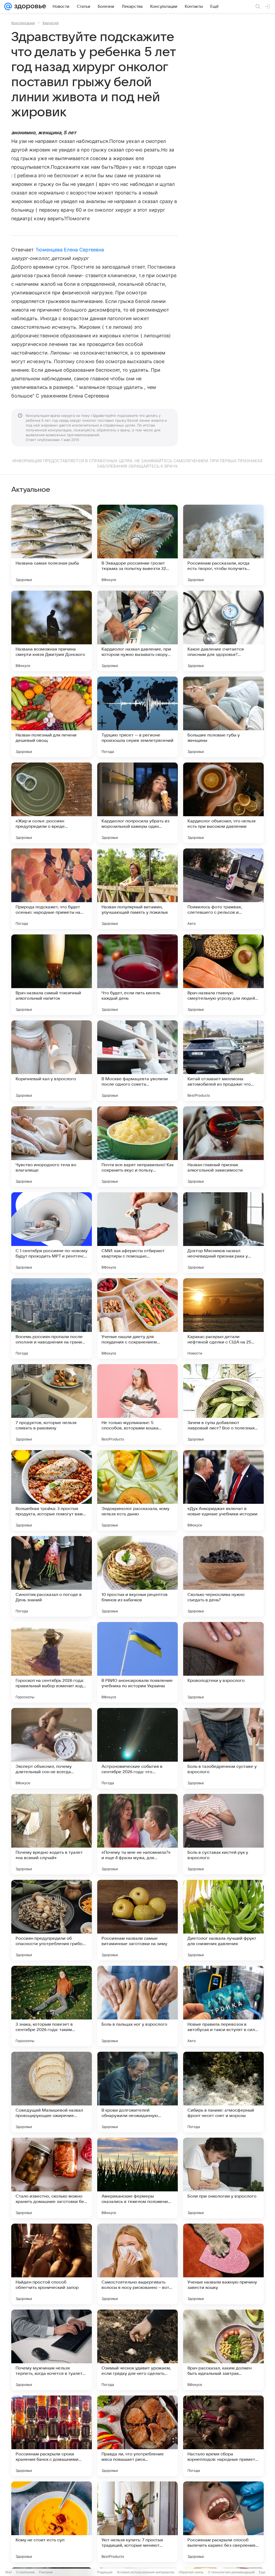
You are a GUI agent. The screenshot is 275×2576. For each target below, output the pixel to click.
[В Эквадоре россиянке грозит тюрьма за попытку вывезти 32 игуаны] (137, 545)
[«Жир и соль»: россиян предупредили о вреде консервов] (52, 803)
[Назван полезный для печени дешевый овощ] (52, 717)
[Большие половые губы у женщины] (223, 717)
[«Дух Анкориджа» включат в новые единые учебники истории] (223, 1490)
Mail (9, 2572)
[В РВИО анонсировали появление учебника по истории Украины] (137, 1662)
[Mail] (8, 6)
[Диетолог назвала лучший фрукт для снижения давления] (223, 1920)
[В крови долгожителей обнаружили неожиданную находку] (137, 2092)
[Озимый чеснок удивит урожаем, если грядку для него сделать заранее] (137, 2350)
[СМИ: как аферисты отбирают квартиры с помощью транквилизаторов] (137, 1233)
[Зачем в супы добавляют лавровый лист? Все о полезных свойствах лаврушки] (223, 1404)
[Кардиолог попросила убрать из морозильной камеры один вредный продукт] (137, 803)
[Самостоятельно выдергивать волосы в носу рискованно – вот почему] (137, 2264)
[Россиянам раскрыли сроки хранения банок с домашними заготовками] (52, 2436)
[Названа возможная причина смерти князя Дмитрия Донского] (52, 631)
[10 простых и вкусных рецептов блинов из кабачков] (137, 1576)
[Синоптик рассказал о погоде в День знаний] (52, 1576)
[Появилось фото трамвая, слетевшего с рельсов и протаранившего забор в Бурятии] (223, 889)
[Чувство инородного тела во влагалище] (52, 1147)
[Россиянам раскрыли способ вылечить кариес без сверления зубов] (223, 2522)
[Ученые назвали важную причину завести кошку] (223, 2264)
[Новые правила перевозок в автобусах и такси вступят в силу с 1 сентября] (223, 2006)
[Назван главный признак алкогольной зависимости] (223, 1147)
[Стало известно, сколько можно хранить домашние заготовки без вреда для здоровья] (52, 2178)
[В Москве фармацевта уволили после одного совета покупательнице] (137, 1061)
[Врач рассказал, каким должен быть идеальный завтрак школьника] (223, 2350)
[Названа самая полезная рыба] (52, 545)
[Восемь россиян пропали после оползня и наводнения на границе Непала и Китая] (52, 1318)
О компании (25, 2572)
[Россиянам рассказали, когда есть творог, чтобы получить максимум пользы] (223, 545)
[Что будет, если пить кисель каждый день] (137, 975)
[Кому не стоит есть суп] (52, 2522)
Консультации (23, 23)
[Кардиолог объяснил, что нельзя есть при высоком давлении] (223, 803)
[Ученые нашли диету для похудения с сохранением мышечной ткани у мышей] (137, 1318)
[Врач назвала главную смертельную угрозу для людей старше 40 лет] (223, 975)
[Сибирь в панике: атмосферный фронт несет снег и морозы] (223, 2092)
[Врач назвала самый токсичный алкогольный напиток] (52, 975)
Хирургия (50, 23)
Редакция (105, 2572)
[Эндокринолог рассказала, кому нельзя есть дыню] (137, 1490)
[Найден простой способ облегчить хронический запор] (52, 2264)
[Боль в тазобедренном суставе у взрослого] (223, 1748)
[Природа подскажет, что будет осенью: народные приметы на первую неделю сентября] (52, 889)
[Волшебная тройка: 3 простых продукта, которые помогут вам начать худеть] (52, 1490)
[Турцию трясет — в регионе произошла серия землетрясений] (137, 717)
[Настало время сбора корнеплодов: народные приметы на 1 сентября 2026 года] (223, 2436)
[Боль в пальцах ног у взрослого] (137, 2006)
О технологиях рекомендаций (231, 2572)
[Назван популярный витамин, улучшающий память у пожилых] (137, 889)
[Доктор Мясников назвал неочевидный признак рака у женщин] (223, 1233)
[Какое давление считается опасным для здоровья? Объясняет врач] (223, 631)
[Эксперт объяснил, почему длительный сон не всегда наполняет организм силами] (52, 1748)
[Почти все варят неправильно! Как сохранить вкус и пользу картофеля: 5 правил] (137, 1147)
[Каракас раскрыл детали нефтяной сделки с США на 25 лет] (223, 1318)
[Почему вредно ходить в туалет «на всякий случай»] (52, 1834)
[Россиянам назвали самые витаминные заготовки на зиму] (137, 1920)
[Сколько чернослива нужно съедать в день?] (223, 1576)
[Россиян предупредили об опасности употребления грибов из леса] (52, 1920)
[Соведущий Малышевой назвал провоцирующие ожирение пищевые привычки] (52, 2092)
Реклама (46, 2572)
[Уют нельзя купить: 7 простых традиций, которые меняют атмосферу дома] (137, 2522)
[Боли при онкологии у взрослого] (223, 2178)
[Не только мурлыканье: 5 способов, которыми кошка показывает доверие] (137, 1404)
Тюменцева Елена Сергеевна (70, 250)
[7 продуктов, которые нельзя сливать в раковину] (52, 1404)
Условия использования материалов (146, 2572)
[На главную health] (29, 6)
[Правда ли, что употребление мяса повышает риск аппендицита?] (137, 2436)
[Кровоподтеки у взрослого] (223, 1662)
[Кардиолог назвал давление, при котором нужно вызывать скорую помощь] (137, 631)
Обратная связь (191, 2572)
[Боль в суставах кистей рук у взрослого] (223, 1834)
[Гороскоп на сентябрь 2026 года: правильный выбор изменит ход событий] (52, 1662)
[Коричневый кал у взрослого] (52, 1061)
